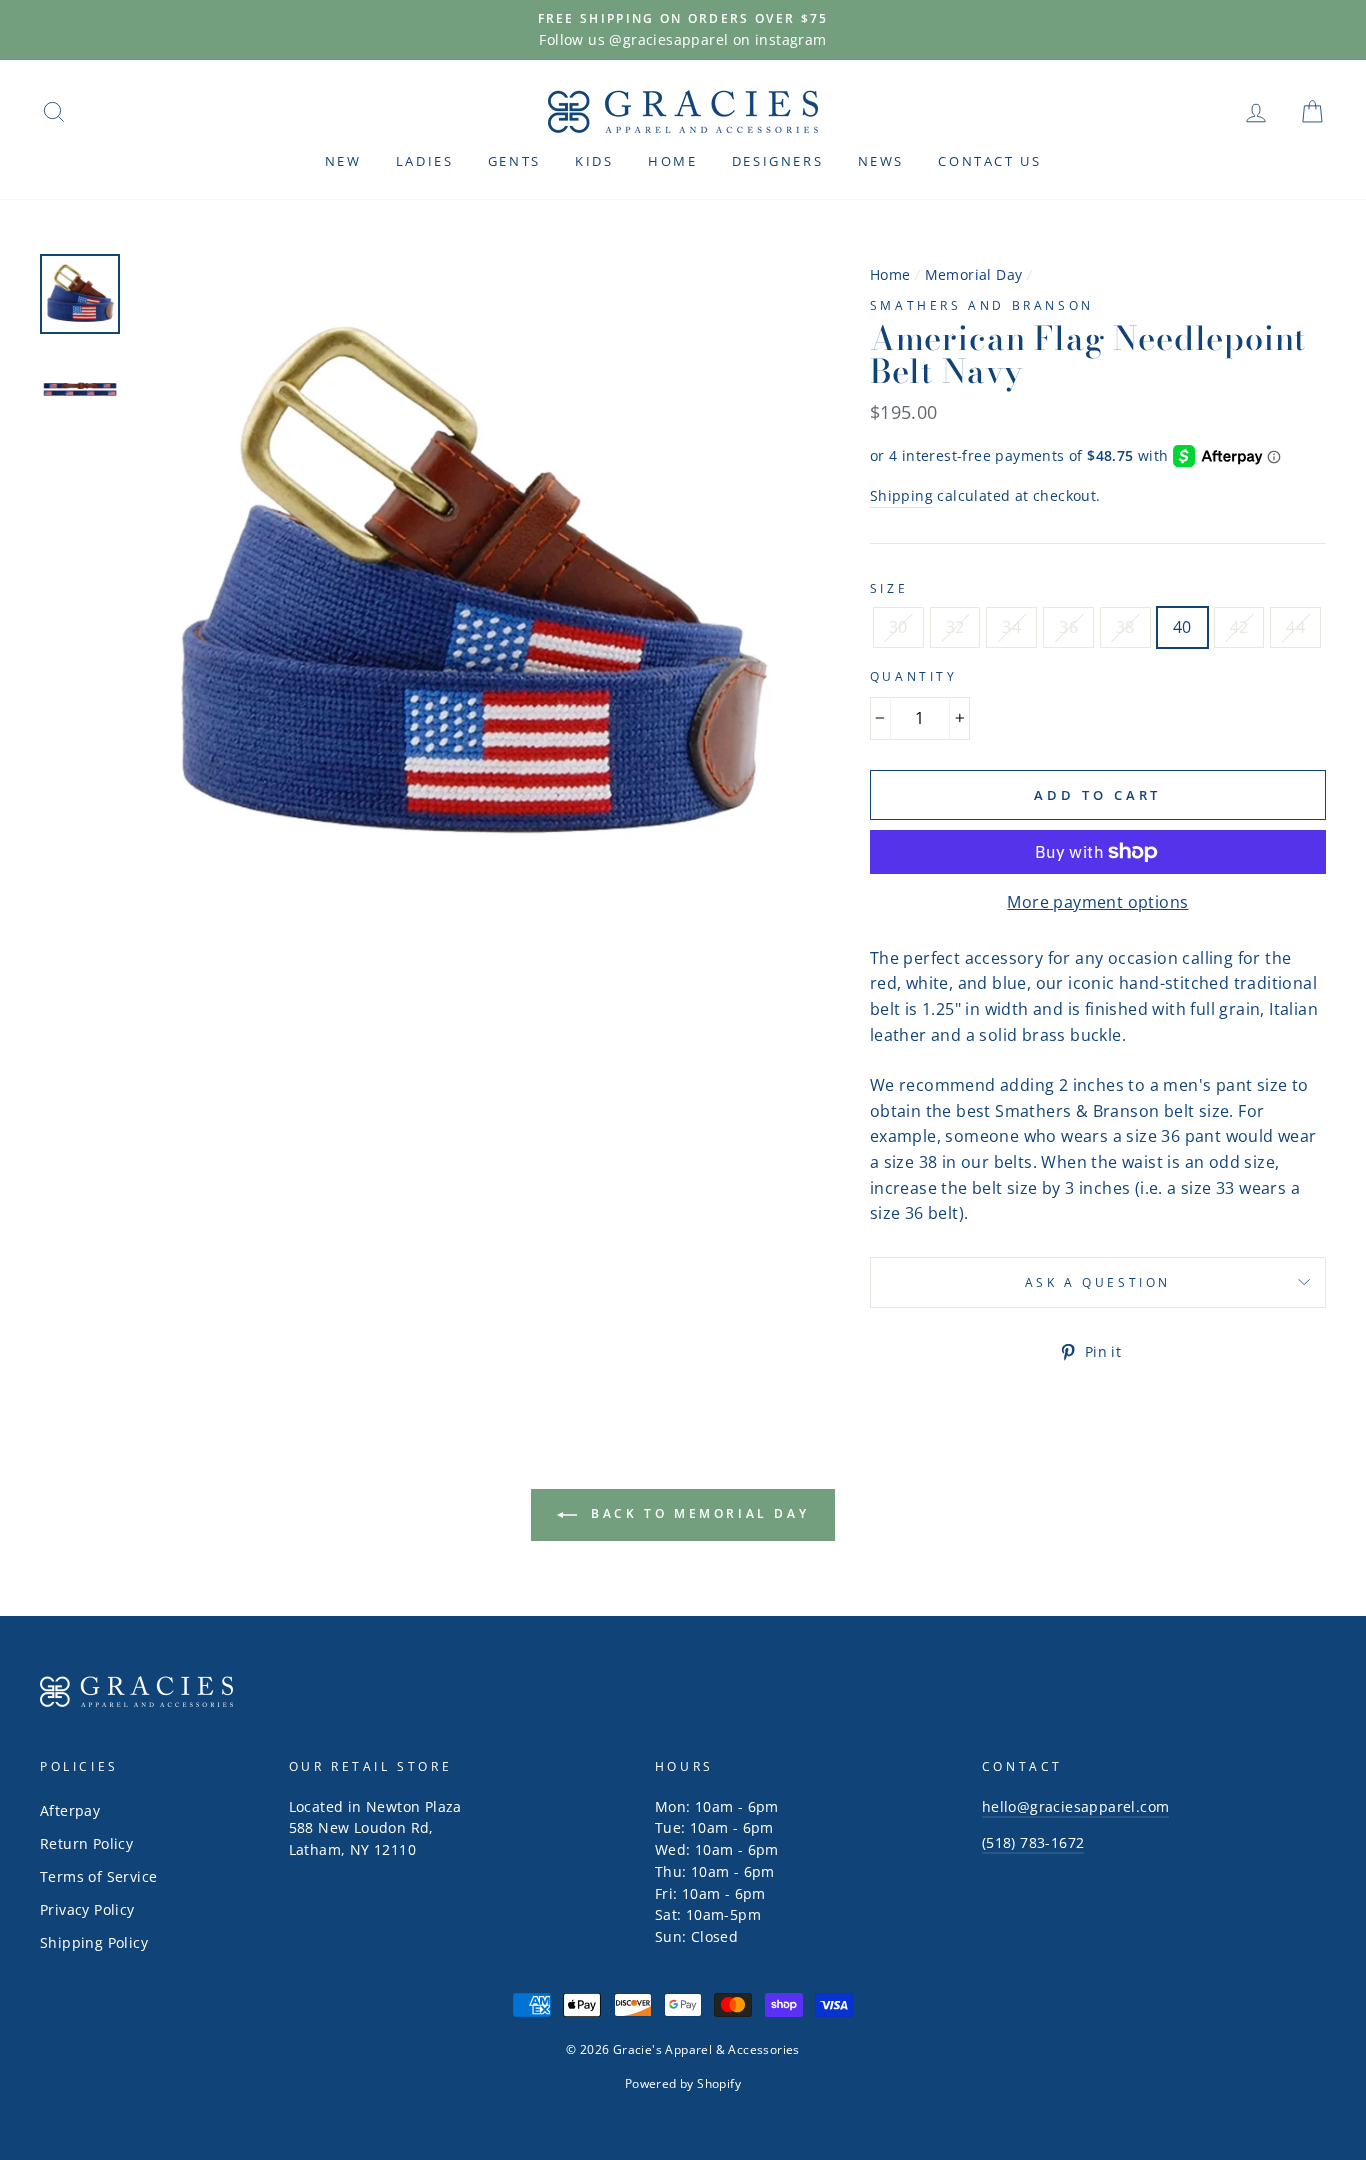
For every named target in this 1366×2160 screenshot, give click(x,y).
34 (1011, 627)
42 (1239, 627)
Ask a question (1098, 1282)
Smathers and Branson (982, 305)
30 (898, 627)
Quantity (914, 676)
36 (1068, 627)
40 (1182, 627)
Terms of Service (98, 1876)
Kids (594, 161)
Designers (777, 161)
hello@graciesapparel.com (1076, 1806)
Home (672, 161)
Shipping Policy (94, 1942)
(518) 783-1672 (1033, 1842)
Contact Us (989, 161)
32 (955, 627)
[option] (683, 30)
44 (1295, 627)
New (343, 161)
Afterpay (70, 1810)
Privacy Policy (87, 1909)
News (881, 161)
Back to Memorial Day (697, 1513)
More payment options (1097, 902)
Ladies (425, 161)
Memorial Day (974, 274)
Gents (514, 161)
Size (889, 588)
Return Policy (86, 1843)
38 (1125, 627)
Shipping (901, 495)
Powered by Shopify (683, 2083)
